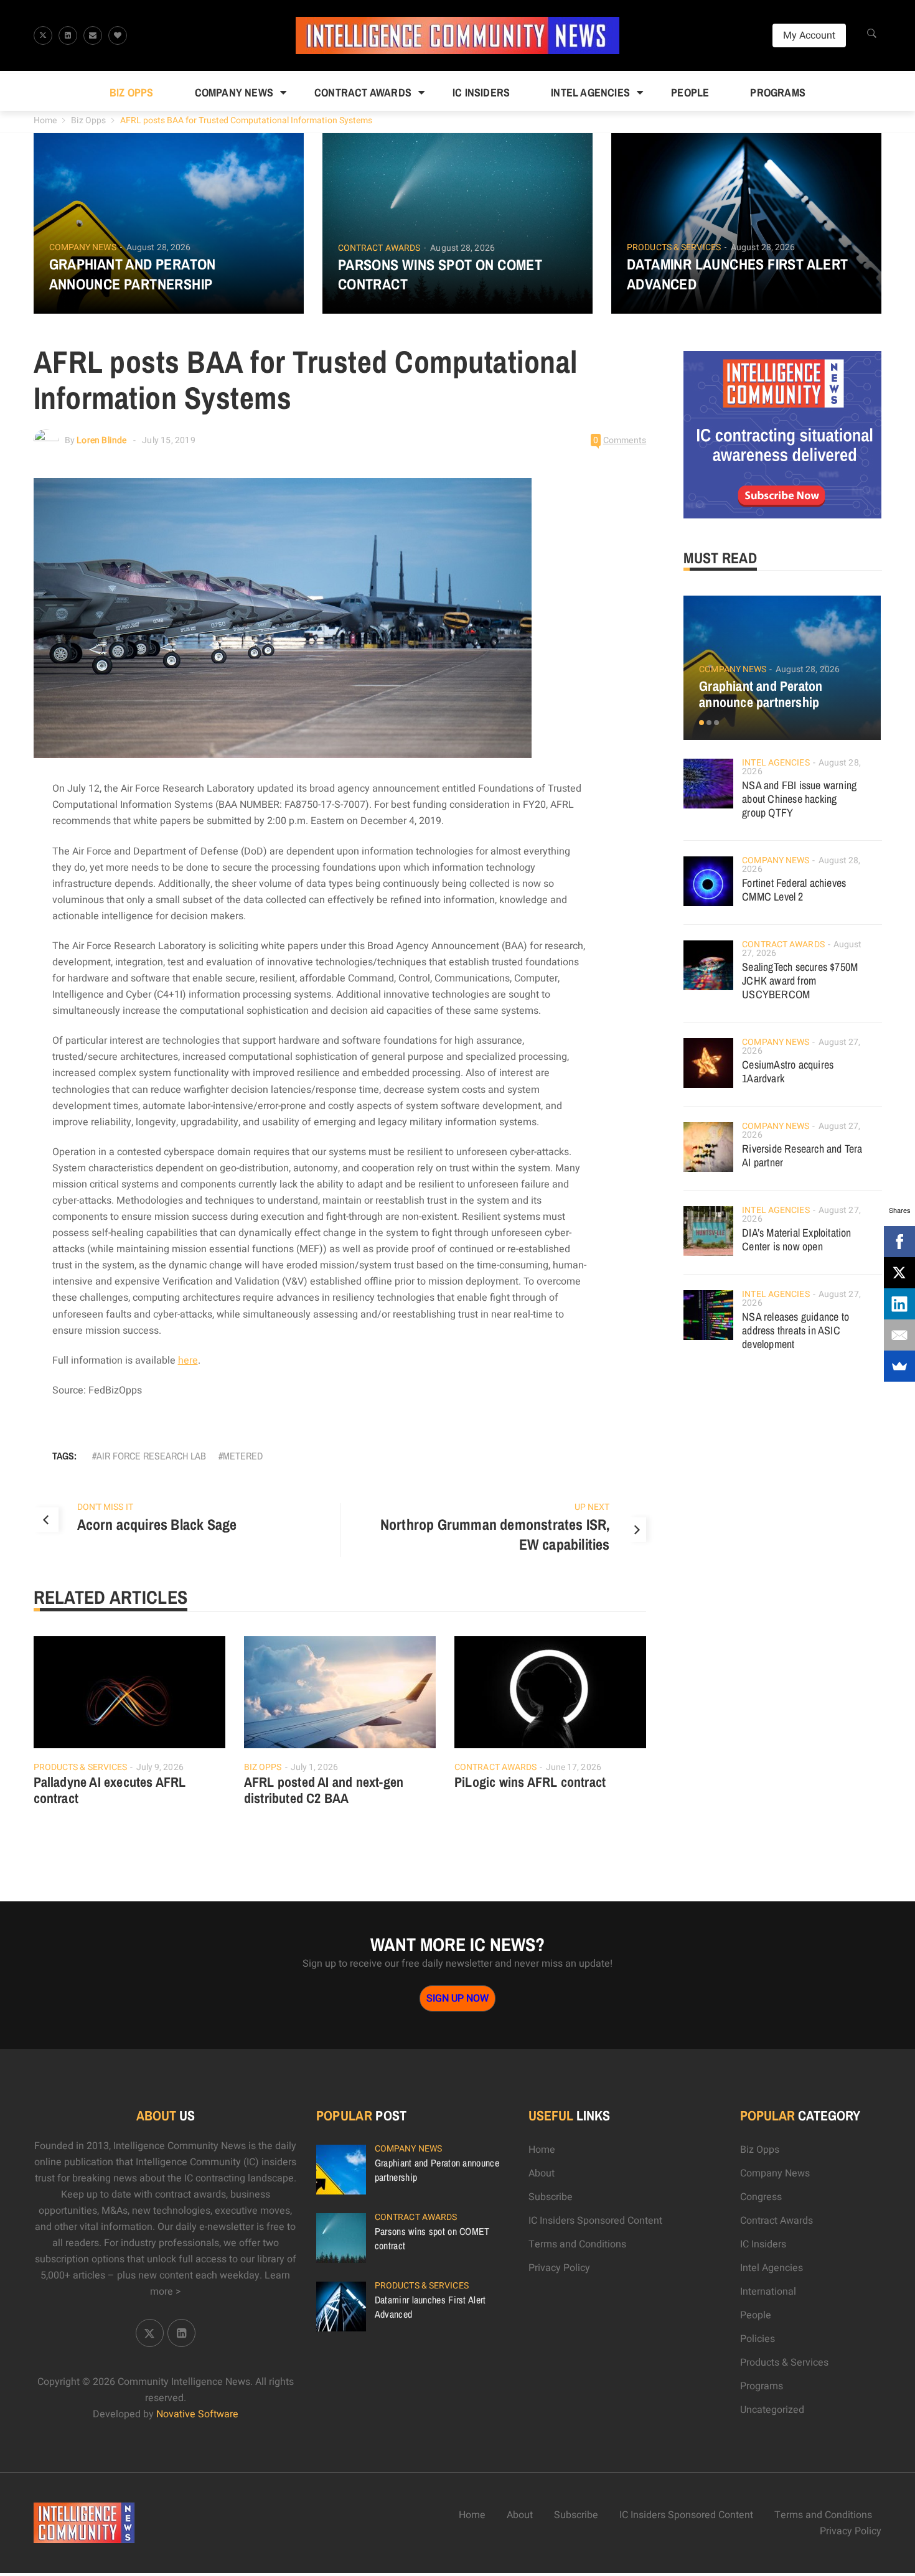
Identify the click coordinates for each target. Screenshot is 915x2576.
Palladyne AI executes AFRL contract (110, 1790)
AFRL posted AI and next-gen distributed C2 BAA (324, 1790)
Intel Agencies (590, 92)
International (768, 2292)
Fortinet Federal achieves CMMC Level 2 (794, 890)
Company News (234, 92)
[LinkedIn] (899, 1304)
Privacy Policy (559, 2268)
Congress (761, 2197)
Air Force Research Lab (151, 1456)
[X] (899, 1273)
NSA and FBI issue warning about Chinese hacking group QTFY (799, 799)
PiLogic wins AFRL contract (530, 1782)
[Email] (899, 1335)
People (690, 92)
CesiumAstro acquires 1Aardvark (788, 1071)
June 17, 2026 (574, 1767)
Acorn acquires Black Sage (157, 1524)
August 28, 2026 (159, 247)
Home (45, 120)
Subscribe (551, 2197)
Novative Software (197, 2414)
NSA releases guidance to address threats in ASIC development (795, 1330)
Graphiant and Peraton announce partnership (133, 274)
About (542, 2173)
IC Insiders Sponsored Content (595, 2221)
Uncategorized (772, 2410)
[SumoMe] (899, 1366)
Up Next (592, 1507)
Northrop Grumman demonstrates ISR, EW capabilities (495, 1534)
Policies (758, 2339)
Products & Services (674, 248)
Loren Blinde (101, 440)
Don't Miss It (105, 1507)
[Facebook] (899, 1242)
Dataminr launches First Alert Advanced (738, 274)
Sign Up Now (457, 1998)
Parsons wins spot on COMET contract (440, 274)
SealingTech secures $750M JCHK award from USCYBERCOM (800, 981)
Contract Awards (363, 92)
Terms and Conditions (577, 2244)
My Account (809, 35)
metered (243, 1456)
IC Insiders (481, 92)
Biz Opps (132, 92)
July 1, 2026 (314, 1767)
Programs (778, 92)
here (188, 1361)
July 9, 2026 (160, 1767)
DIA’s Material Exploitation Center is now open (796, 1239)
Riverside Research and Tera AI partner (802, 1155)
